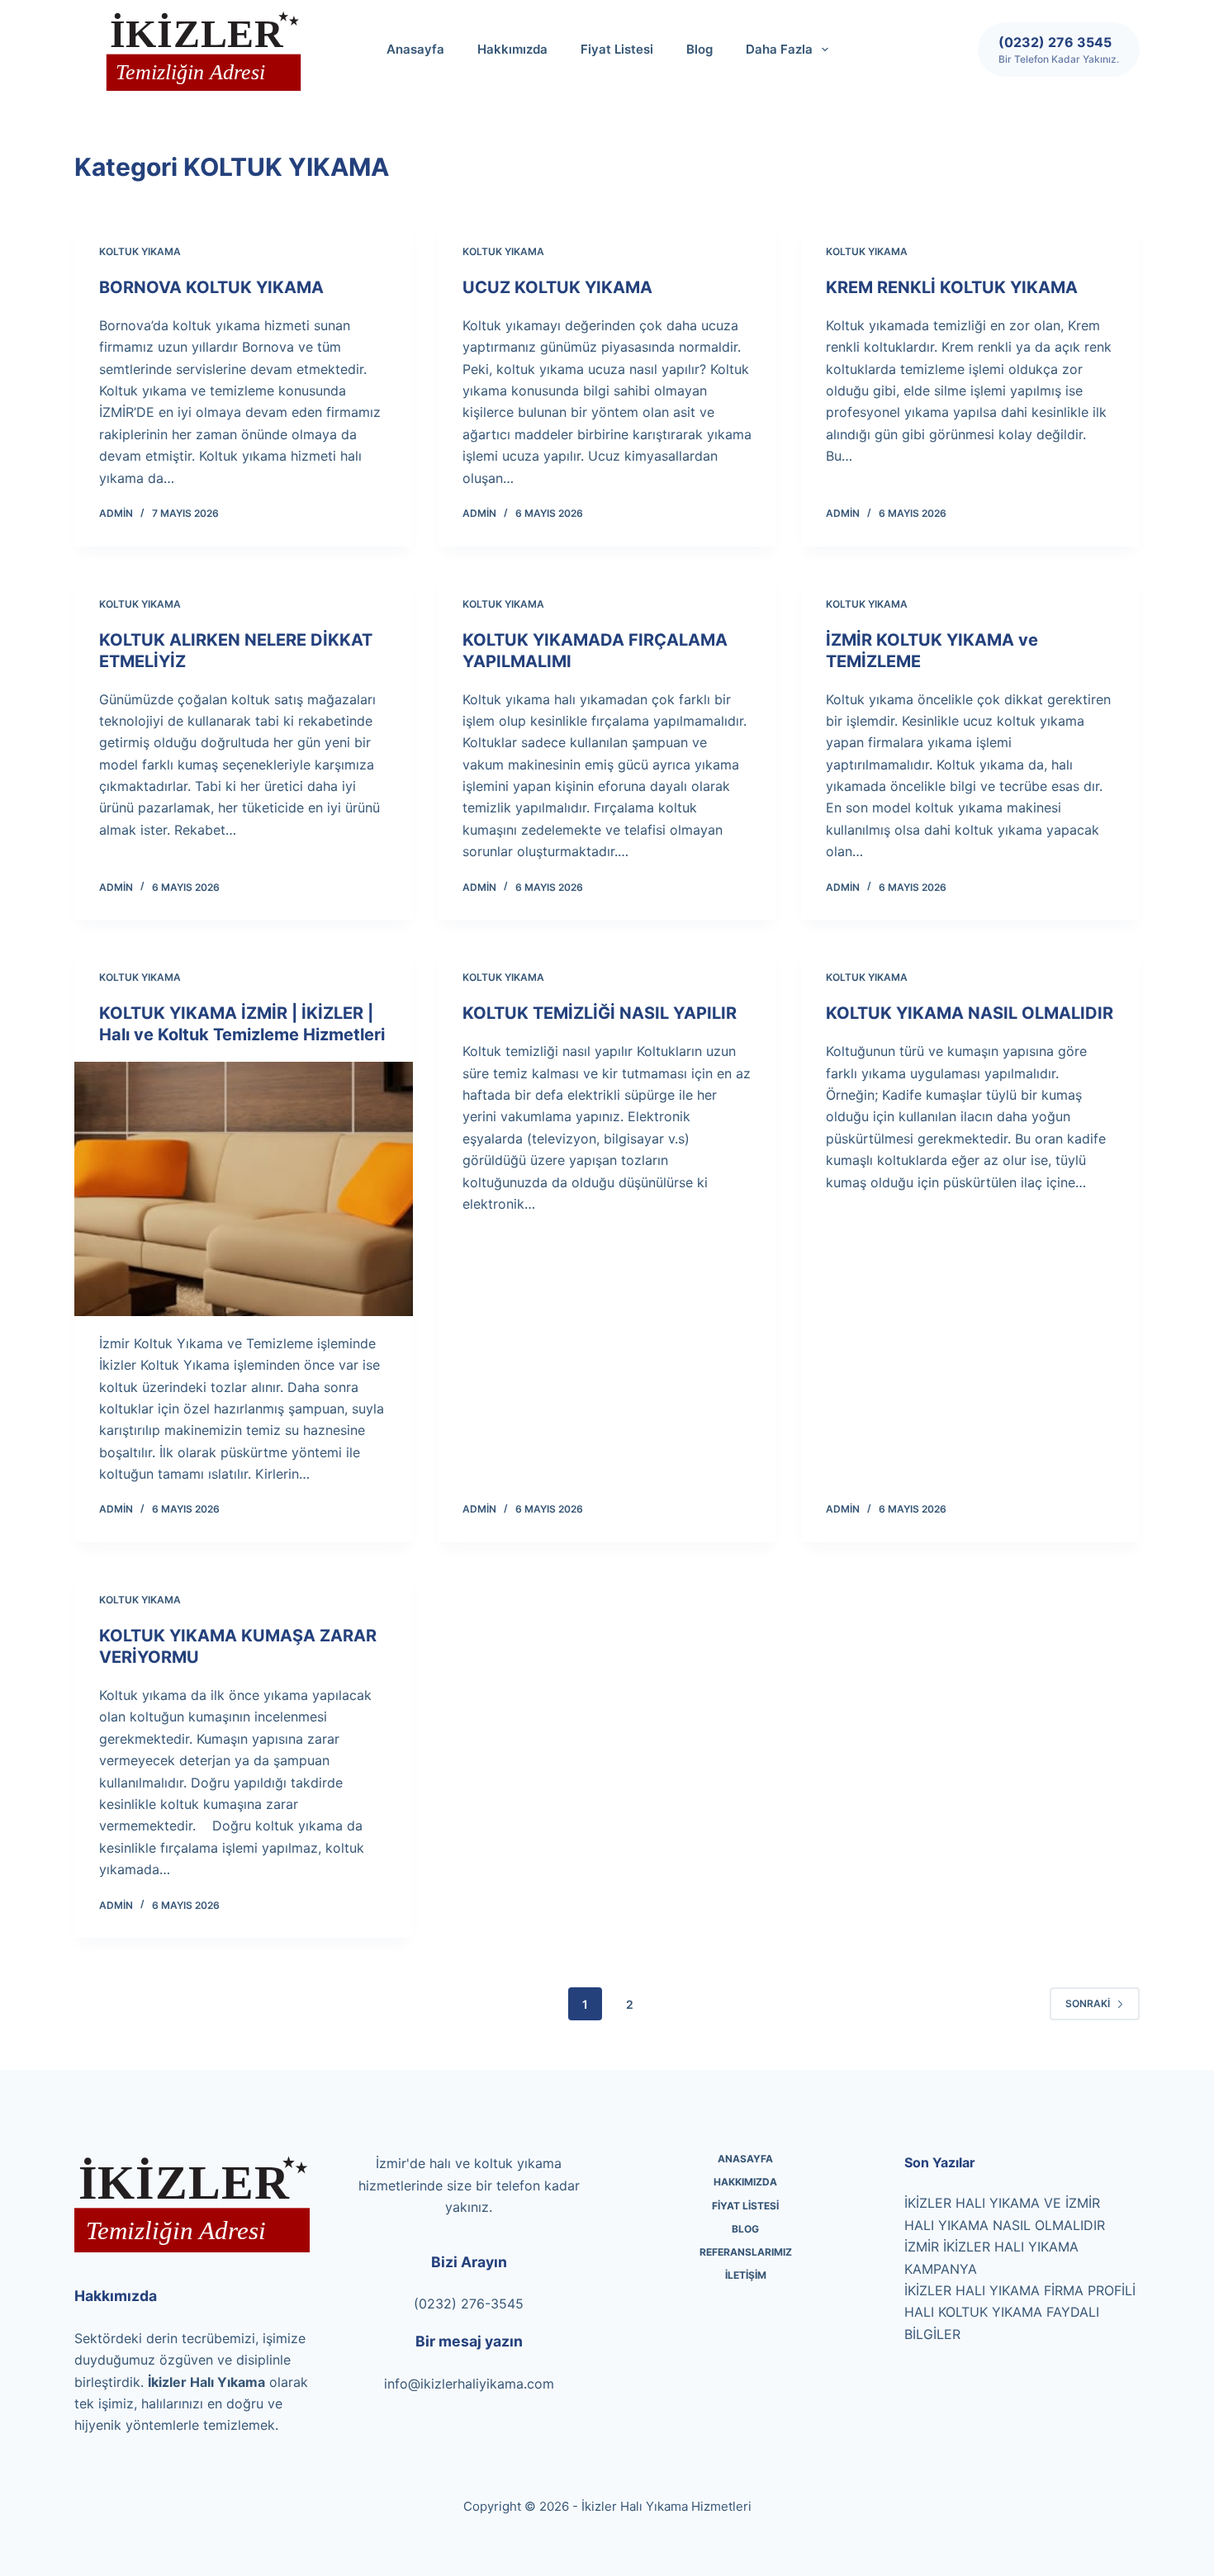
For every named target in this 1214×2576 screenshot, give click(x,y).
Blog (699, 49)
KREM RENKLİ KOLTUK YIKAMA (952, 287)
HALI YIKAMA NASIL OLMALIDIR (1005, 2225)
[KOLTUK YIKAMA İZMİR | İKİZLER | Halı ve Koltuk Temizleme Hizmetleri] (244, 1189)
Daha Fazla (779, 49)
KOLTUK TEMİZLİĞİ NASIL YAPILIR (600, 1013)
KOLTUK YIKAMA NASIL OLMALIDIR (970, 1013)
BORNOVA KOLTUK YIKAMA (211, 287)
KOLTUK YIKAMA (140, 251)
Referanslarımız (746, 2252)
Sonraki (1088, 2003)
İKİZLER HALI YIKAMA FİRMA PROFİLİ (1020, 2290)
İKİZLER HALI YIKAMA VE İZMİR (1002, 2203)
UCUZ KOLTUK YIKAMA (557, 287)
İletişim (746, 2275)
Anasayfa (415, 49)
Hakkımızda (512, 49)
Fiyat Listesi (617, 49)
